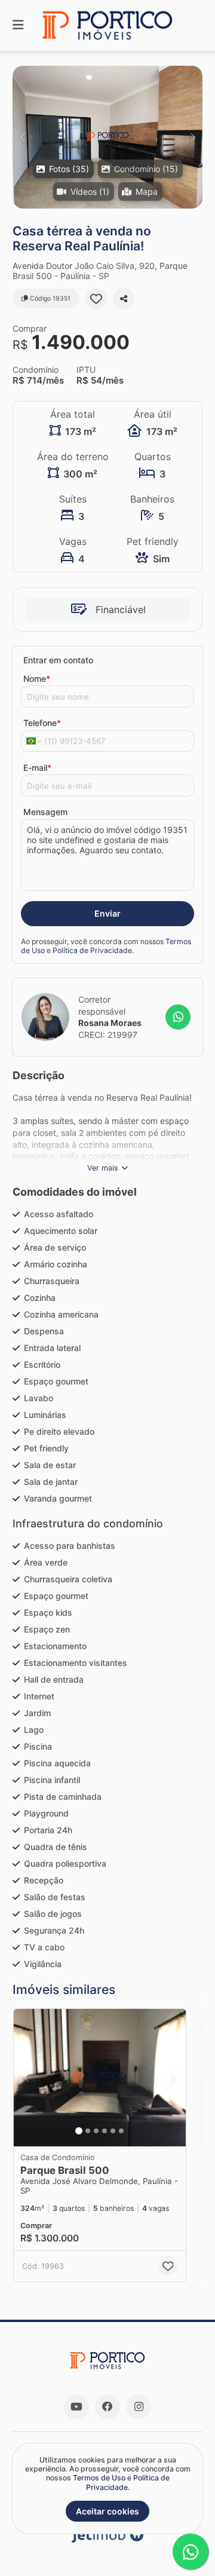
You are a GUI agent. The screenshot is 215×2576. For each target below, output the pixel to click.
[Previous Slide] (22, 137)
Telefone (42, 723)
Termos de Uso (99, 2478)
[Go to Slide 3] (96, 2131)
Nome (37, 679)
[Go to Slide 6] (121, 2131)
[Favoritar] (96, 299)
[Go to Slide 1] (79, 2131)
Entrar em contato (58, 660)
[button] (107, 137)
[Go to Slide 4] (105, 2131)
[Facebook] (107, 2407)
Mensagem (45, 812)
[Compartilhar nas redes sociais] (124, 299)
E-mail (37, 768)
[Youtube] (76, 2407)
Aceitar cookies (107, 2511)
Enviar (107, 913)
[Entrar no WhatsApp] (178, 1017)
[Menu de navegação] (18, 25)
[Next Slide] (193, 137)
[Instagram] (139, 2407)
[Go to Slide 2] (88, 2131)
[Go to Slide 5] (113, 2131)
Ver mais (103, 1168)
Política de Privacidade (92, 950)
